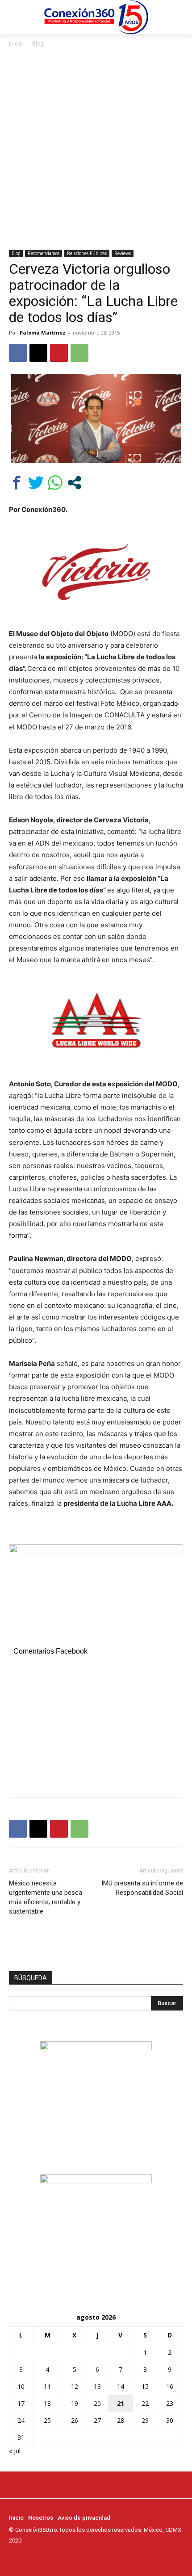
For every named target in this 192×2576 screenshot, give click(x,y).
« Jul (15, 2451)
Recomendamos (44, 253)
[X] (38, 353)
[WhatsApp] (79, 353)
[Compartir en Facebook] (17, 483)
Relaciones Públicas (87, 253)
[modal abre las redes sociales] (74, 483)
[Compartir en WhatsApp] (55, 483)
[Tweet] (36, 483)
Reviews (123, 253)
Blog (38, 44)
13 (97, 2386)
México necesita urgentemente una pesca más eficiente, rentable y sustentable (46, 1897)
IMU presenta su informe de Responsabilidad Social (142, 1888)
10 (21, 2386)
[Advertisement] (96, 149)
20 (97, 2403)
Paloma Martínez (43, 333)
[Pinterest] (59, 353)
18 (47, 2403)
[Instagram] (27, 2557)
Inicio (16, 44)
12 (75, 2386)
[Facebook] (18, 353)
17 (21, 2403)
